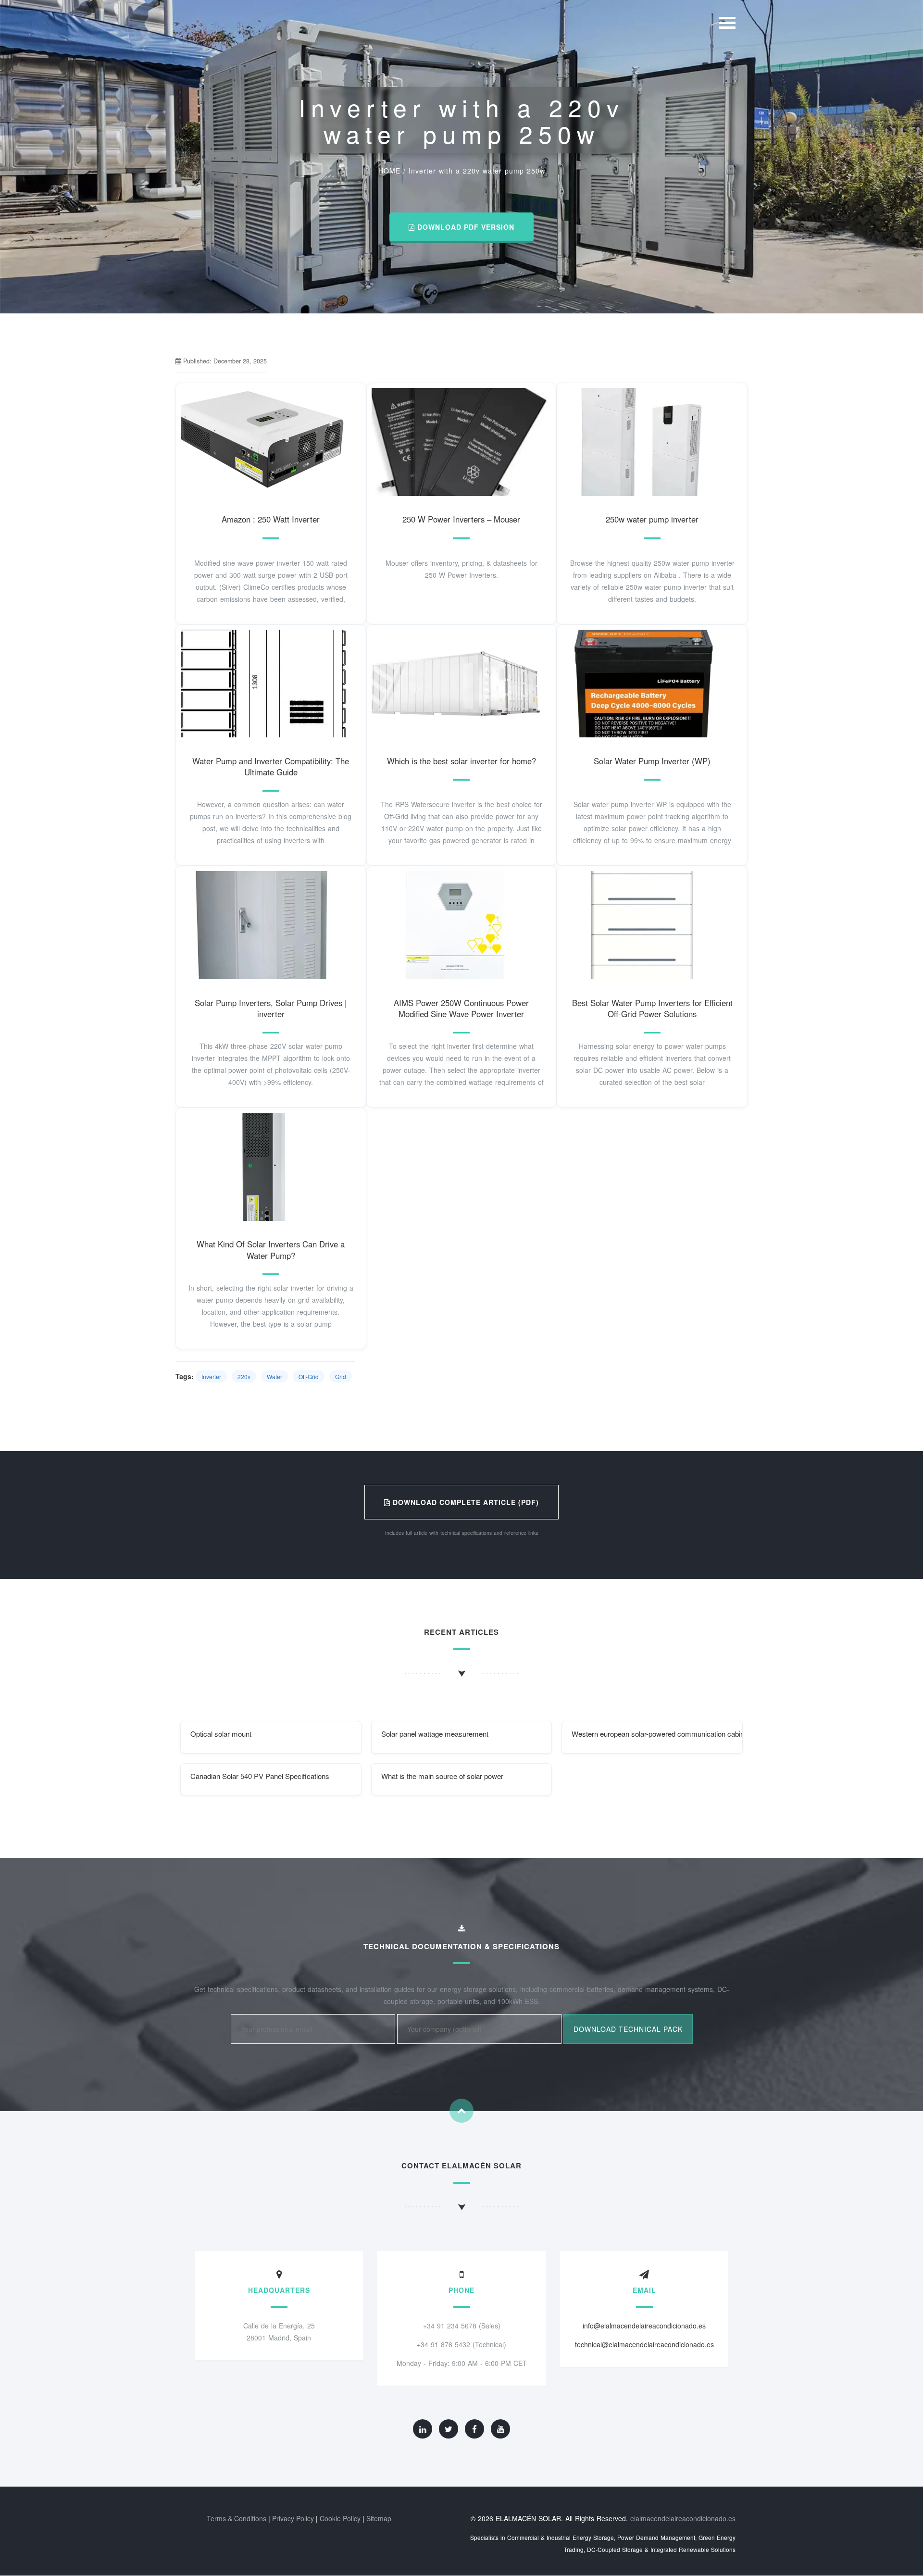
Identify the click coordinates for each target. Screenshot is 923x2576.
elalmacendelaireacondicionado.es (683, 2518)
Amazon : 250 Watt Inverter (271, 519)
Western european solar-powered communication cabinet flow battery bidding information (657, 1734)
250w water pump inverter (652, 519)
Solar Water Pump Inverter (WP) (652, 761)
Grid (341, 1376)
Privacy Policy (293, 2518)
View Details (271, 452)
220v (244, 1376)
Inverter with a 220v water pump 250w (477, 171)
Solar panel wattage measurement (435, 1734)
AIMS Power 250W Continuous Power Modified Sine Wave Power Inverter (461, 1008)
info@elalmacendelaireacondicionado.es (644, 2326)
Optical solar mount (221, 1734)
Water (274, 1376)
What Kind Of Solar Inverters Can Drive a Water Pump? (271, 1250)
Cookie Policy (340, 2518)
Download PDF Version (465, 227)
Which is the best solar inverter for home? (461, 761)
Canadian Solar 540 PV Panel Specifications (260, 1776)
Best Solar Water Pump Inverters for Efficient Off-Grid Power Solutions (652, 1008)
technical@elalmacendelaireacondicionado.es (644, 2344)
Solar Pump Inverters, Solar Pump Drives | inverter (271, 1008)
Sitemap (379, 2518)
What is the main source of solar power (442, 1776)
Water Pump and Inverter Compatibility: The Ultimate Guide (271, 767)
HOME (389, 171)
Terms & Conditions (237, 2518)
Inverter (211, 1376)
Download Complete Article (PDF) (465, 1502)
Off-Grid (309, 1376)
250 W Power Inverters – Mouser (461, 519)
